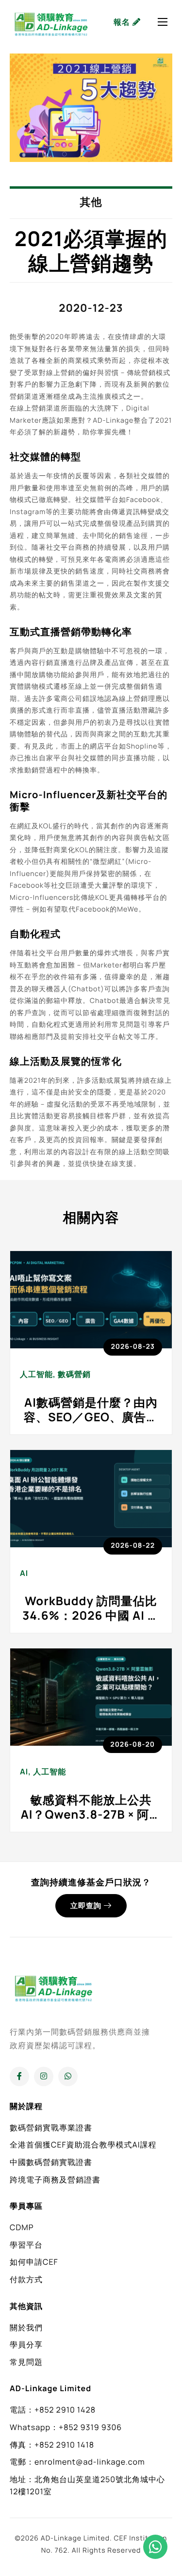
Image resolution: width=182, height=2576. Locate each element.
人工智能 (36, 1374)
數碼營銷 (74, 1374)
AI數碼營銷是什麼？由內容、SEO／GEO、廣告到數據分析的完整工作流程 (91, 1417)
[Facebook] (19, 2076)
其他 (91, 202)
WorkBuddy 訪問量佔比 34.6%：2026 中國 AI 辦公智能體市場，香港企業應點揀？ (91, 1623)
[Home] (51, 22)
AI (24, 1573)
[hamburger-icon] (163, 22)
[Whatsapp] (68, 2076)
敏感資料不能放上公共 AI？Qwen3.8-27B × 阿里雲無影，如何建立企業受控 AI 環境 (91, 1822)
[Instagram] (44, 2076)
